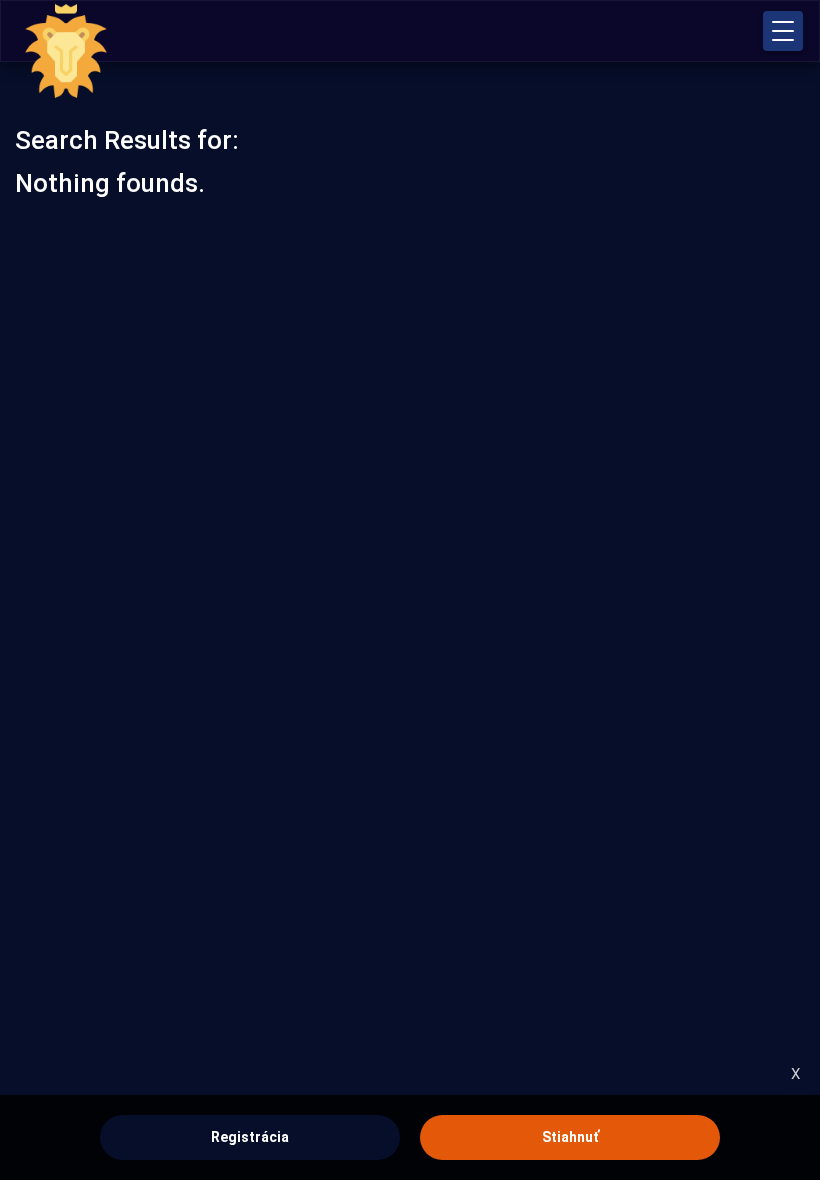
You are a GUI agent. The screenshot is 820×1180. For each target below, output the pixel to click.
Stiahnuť (570, 1137)
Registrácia (250, 1137)
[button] (783, 31)
